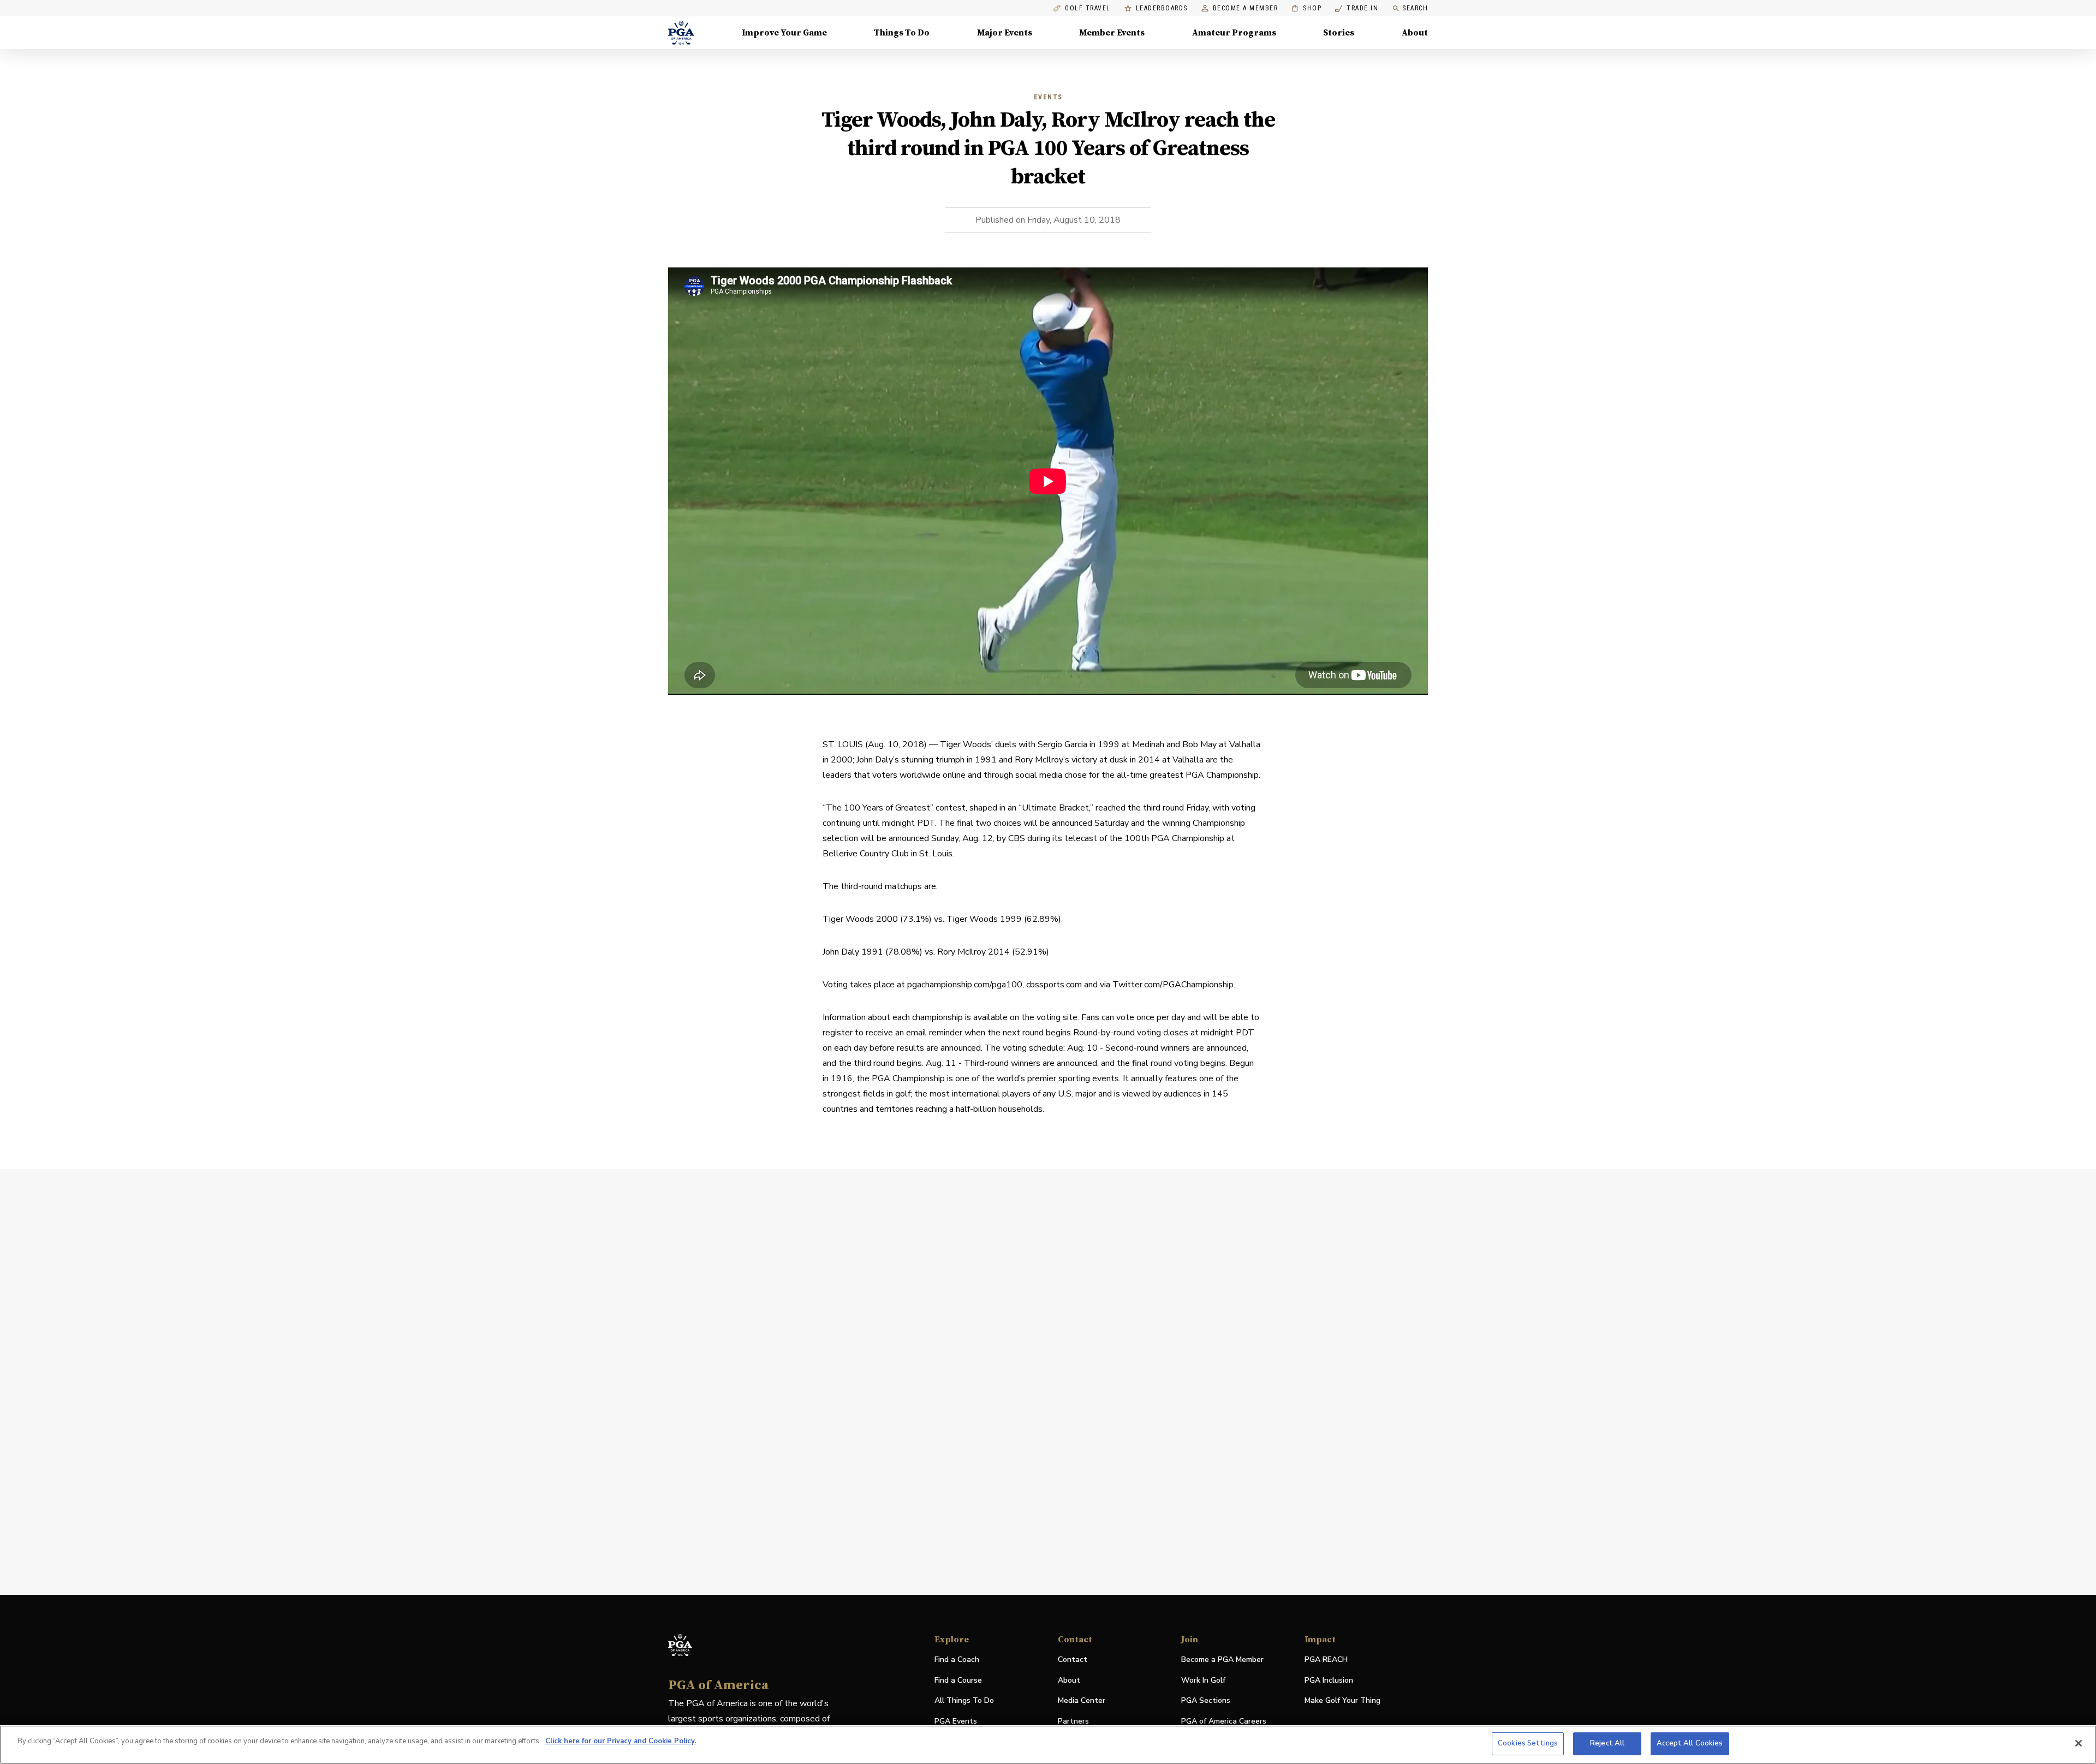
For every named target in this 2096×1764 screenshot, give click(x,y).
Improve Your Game (784, 33)
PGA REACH (1326, 1660)
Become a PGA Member (1222, 1659)
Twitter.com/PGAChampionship (1173, 985)
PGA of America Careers (1224, 1722)
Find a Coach (957, 1659)
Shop (1306, 8)
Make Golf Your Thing (1342, 1701)
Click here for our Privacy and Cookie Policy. (621, 1741)
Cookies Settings (1528, 1743)
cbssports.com (1054, 985)
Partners (1073, 1721)
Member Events (1112, 33)
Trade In (1357, 8)
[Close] (2079, 1743)
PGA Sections (1206, 1700)
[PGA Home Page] (681, 33)
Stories (1339, 33)
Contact (1073, 1659)
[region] (1048, 1745)
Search (1415, 8)
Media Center (1082, 1701)
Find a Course (958, 1680)
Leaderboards (1162, 8)
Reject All (1607, 1743)
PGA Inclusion (1329, 1680)
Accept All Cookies (1690, 1743)
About (1415, 33)
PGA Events (956, 1721)
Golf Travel (1088, 8)
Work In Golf (1203, 1680)
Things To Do (902, 33)
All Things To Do (964, 1700)
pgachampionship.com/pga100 (965, 985)
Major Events (1005, 33)
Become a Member (1246, 8)
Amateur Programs (1234, 33)
